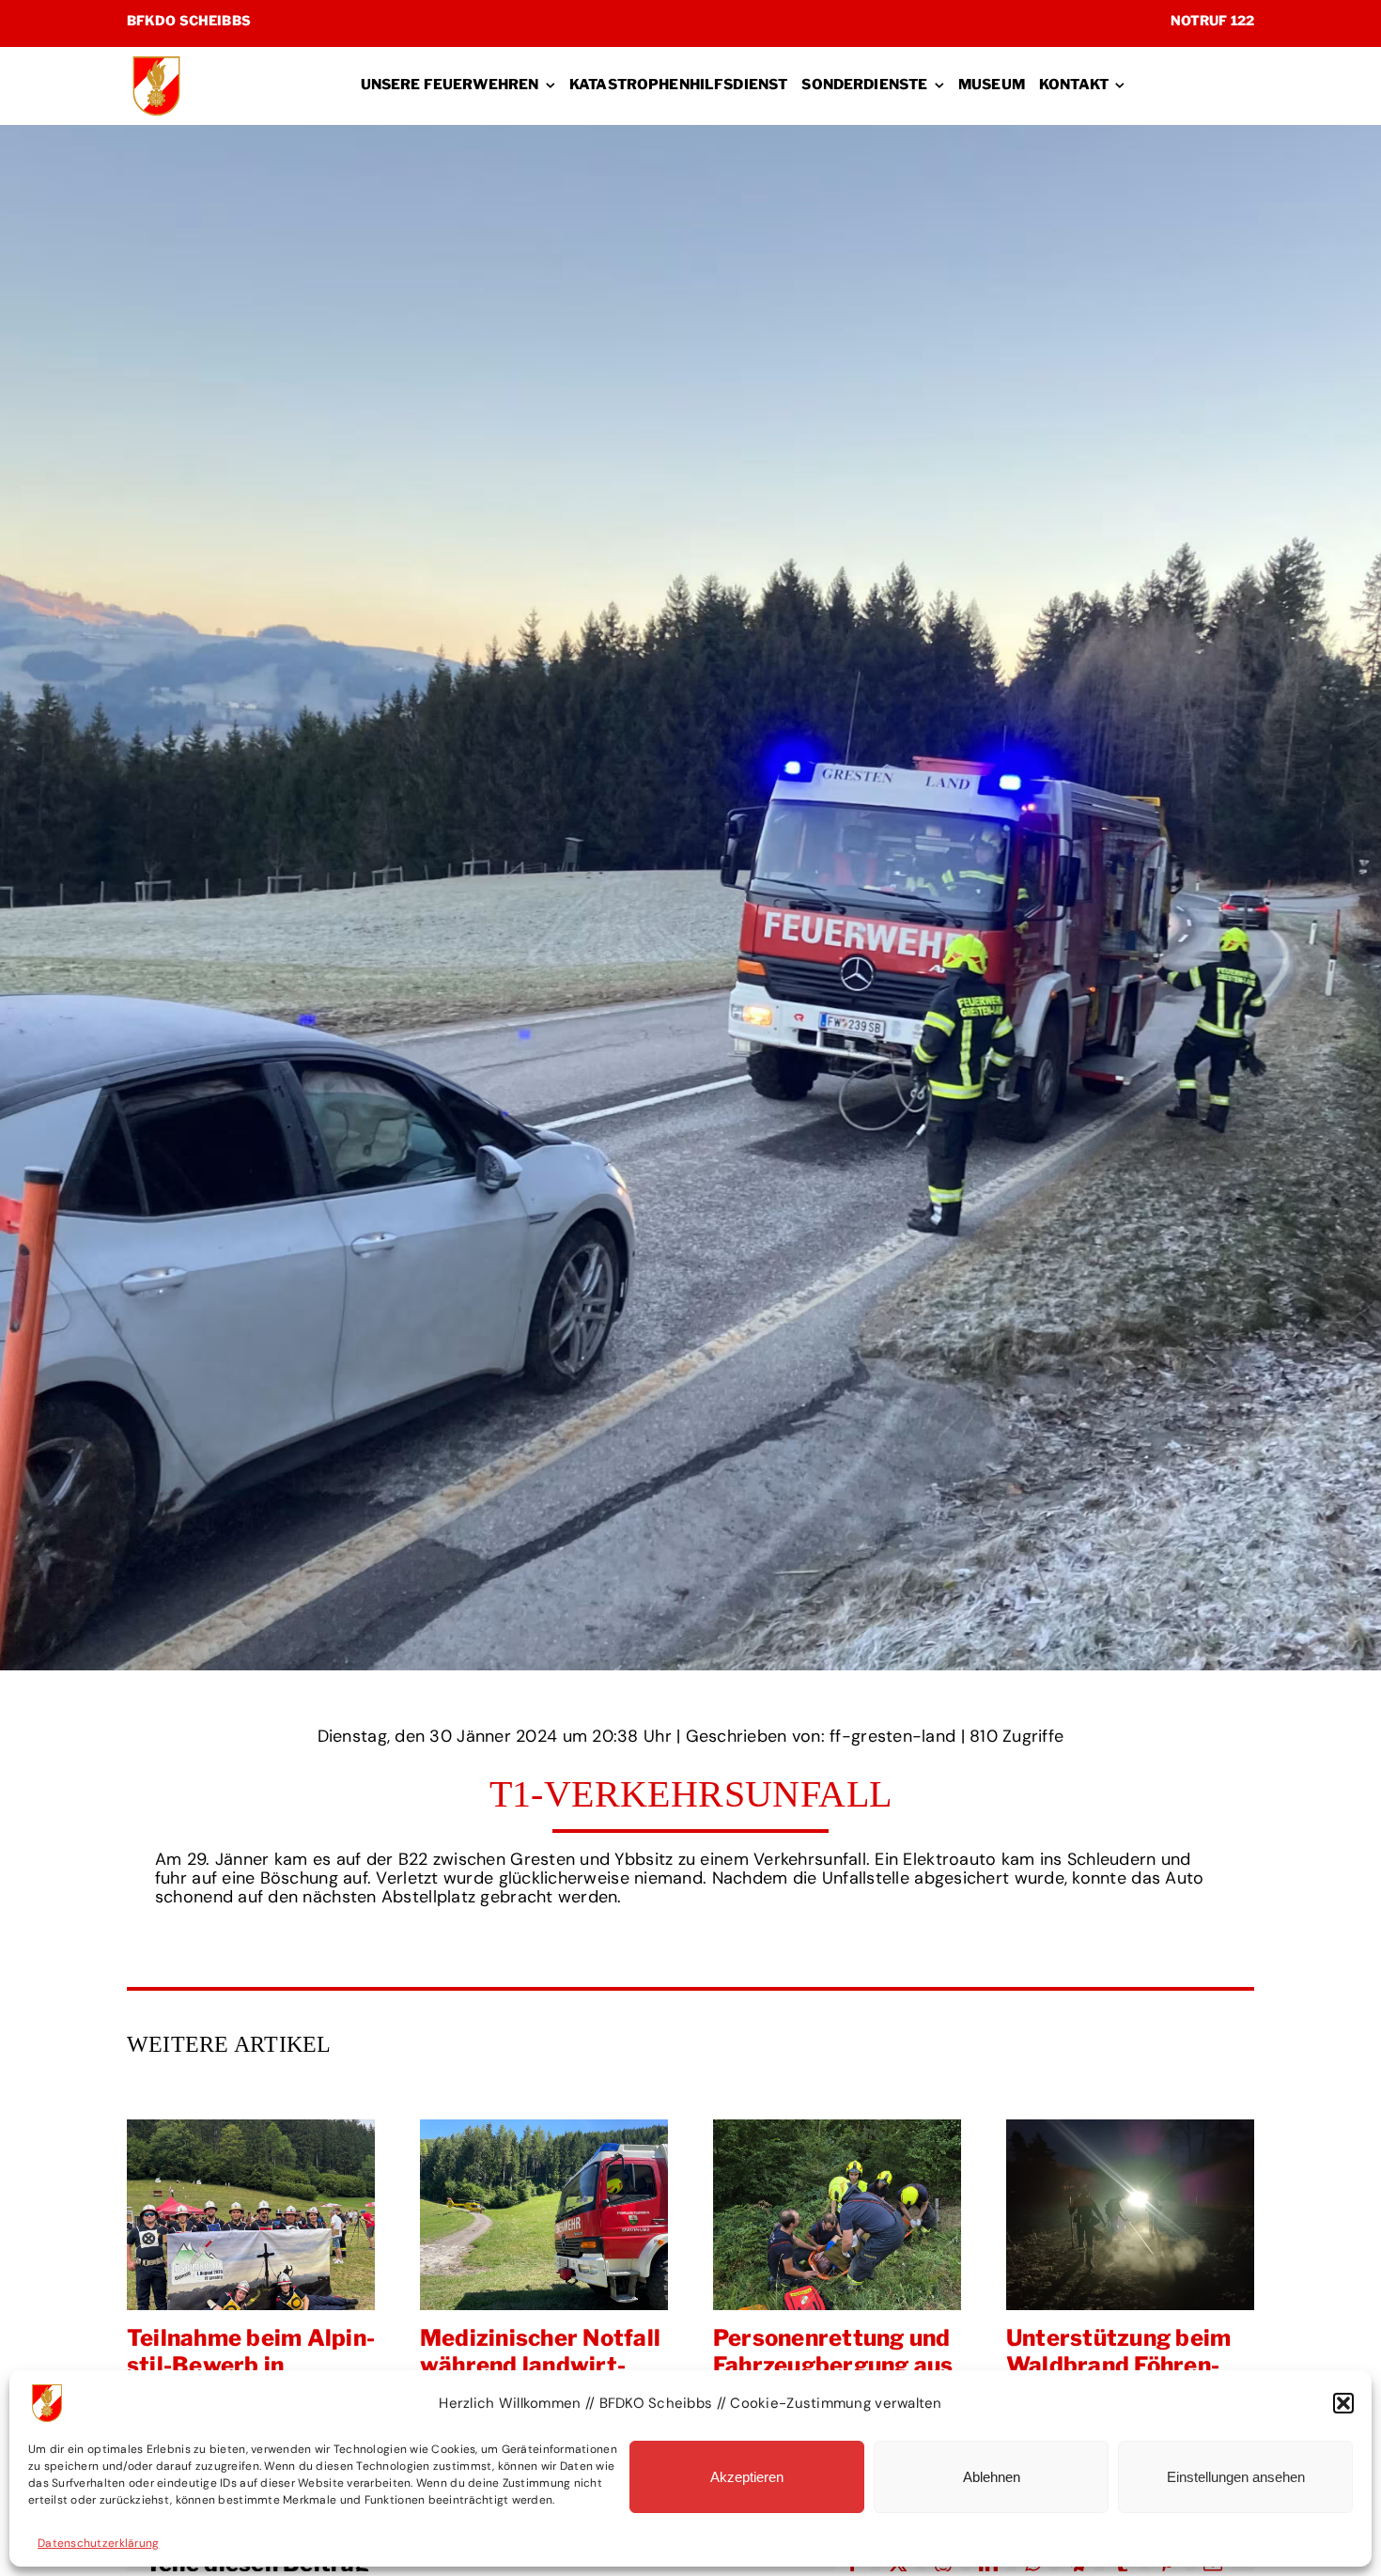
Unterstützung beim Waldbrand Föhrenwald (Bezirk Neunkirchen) (837, 2214)
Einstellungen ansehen (1236, 2477)
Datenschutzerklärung (98, 2543)
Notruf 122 (1212, 20)
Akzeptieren (747, 2477)
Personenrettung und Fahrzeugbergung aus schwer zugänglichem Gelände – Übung (544, 2214)
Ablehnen (992, 2477)
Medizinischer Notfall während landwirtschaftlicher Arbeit (251, 2214)
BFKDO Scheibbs (189, 20)
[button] (1343, 2403)
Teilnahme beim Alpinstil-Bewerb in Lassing (1130, 2214)
